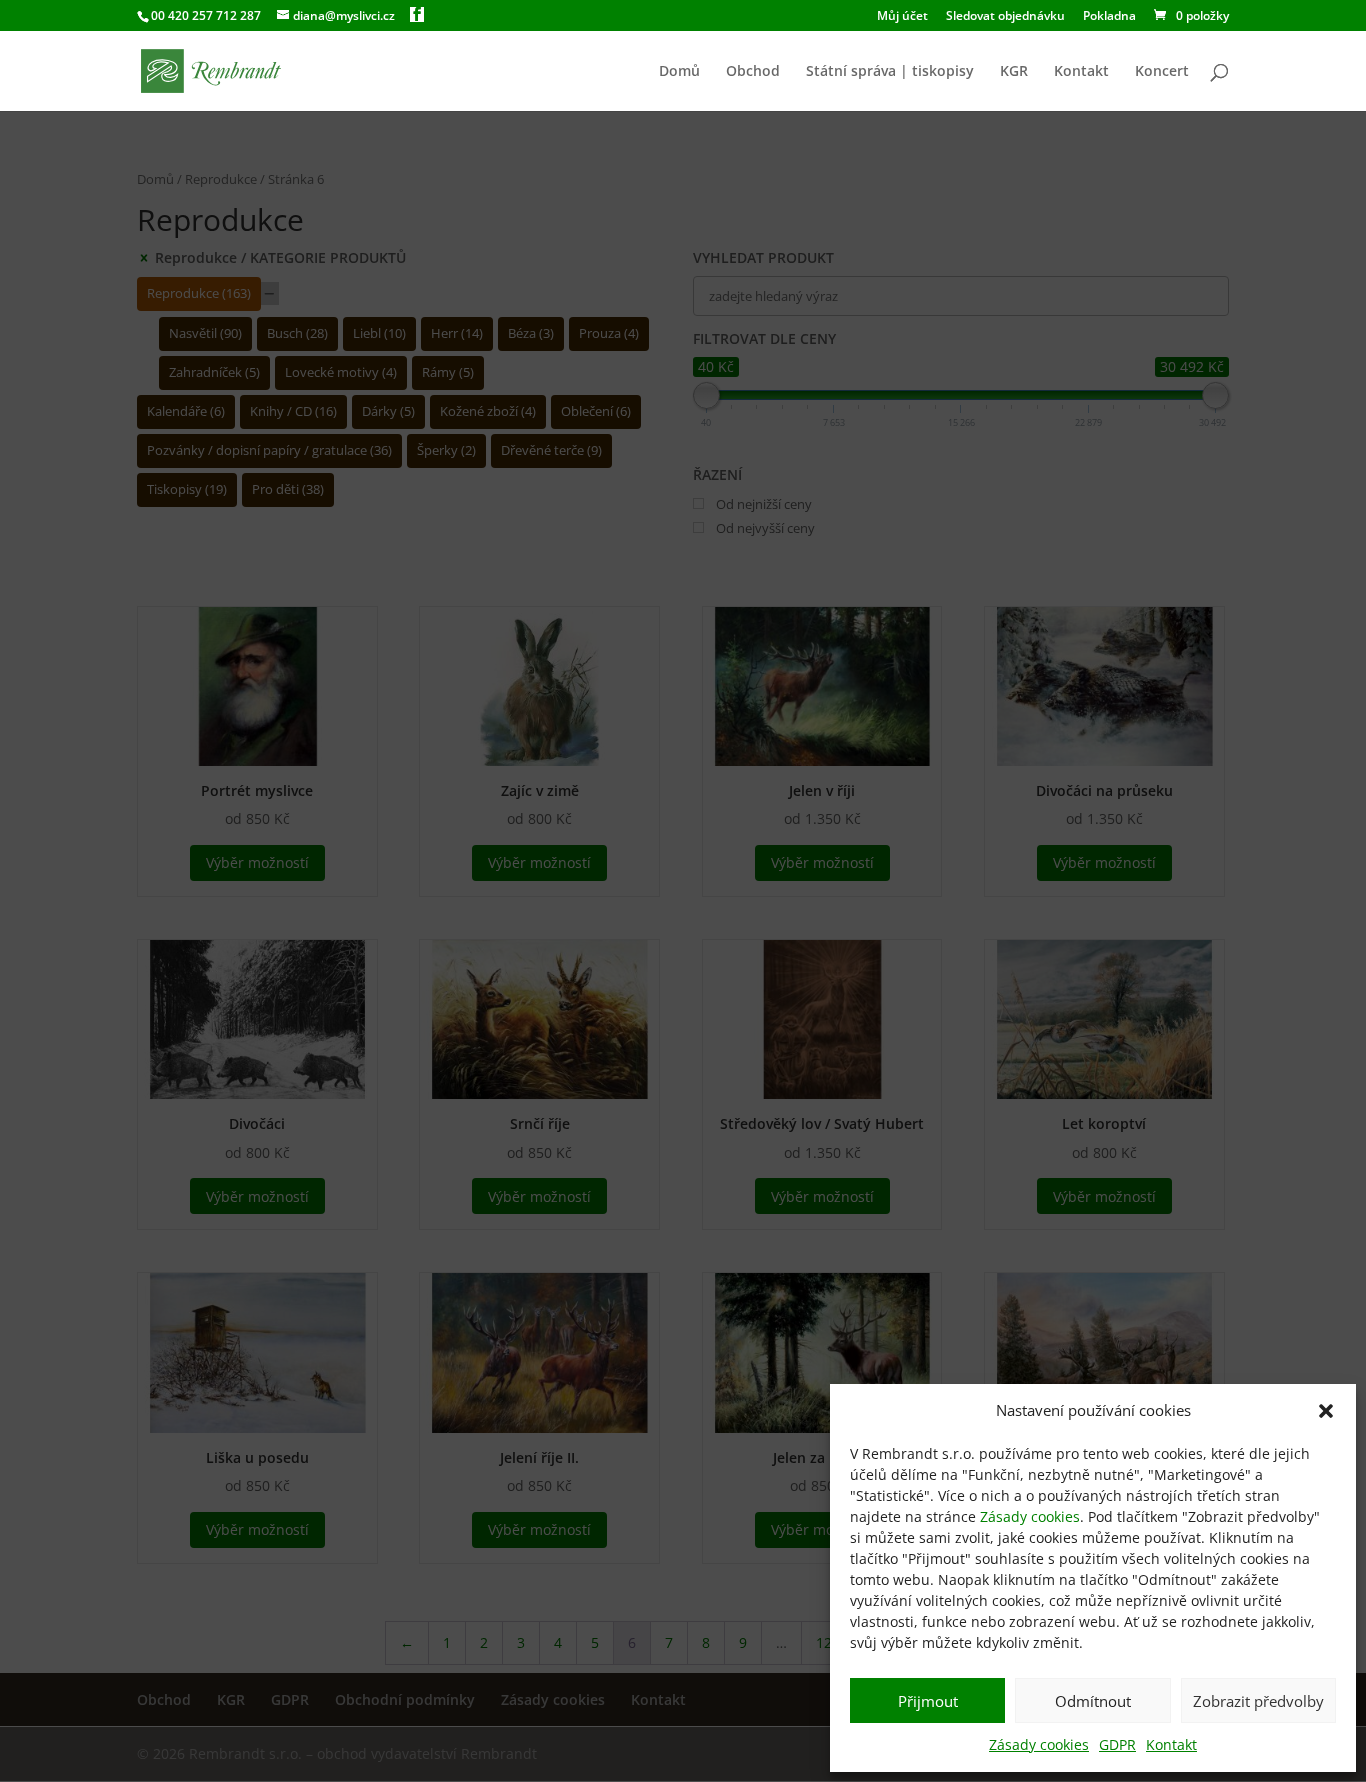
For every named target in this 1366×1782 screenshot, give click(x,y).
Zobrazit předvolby (1258, 1701)
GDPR (1117, 1744)
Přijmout (928, 1701)
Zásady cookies (1030, 1516)
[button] (1326, 1411)
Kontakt (1171, 1744)
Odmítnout (1093, 1701)
